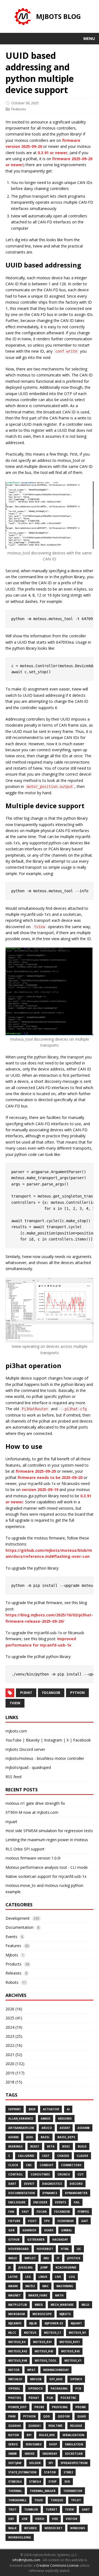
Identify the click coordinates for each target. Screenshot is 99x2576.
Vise (55, 2519)
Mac (46, 2286)
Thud (39, 2500)
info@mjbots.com (26, 2560)
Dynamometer (76, 2193)
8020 (32, 2109)
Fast (25, 2212)
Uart (86, 2509)
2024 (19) (14, 2027)
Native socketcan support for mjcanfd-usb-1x (46, 1876)
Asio (30, 2137)
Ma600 (13, 2286)
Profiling (60, 2407)
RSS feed (13, 1777)
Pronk (81, 2407)
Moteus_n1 (77, 2333)
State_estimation (22, 2472)
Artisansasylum (21, 2128)
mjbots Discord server (25, 1749)
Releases (13, 1973)
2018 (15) (14, 2082)
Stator (50, 2472)
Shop (53, 2444)
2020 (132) (15, 2064)
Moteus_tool (46, 2361)
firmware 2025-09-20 (36, 1471)
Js (9, 2267)
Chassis (63, 2156)
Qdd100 (64, 2416)
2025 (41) (14, 2018)
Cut (81, 2174)
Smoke (30, 2454)
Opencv (76, 2379)
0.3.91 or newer (53, 153)
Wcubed (31, 2528)
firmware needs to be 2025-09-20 (50, 1477)
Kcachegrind (66, 2267)
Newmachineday (56, 2370)
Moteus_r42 (18, 2351)
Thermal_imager (43, 2491)
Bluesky (33, 1740)
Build (82, 2146)
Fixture (14, 2221)
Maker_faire (38, 2295)
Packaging (59, 2388)
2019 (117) (15, 2073)
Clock (13, 2165)
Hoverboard (19, 2249)
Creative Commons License (57, 2565)
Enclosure (17, 2202)
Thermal (15, 2491)
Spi (51, 2463)
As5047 (65, 2128)
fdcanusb (51, 1693)
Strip (53, 2482)
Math (59, 2295)
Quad (82, 2416)
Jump (44, 2267)
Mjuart (76, 2323)
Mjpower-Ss (54, 2323)
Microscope (42, 2314)
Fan (11, 2212)
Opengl (14, 2388)
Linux (43, 2277)
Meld (85, 2305)
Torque (57, 2500)
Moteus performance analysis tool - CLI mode (47, 1867)
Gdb (11, 2230)
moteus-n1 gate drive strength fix (35, 1803)
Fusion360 (65, 2221)
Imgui (13, 2258)
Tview (69, 2509)
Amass (46, 2119)
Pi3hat (34, 2398)
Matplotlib (18, 2305)
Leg (28, 2277)
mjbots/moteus (19, 1758)
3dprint (15, 2109)
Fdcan (42, 2212)
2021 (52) (14, 2055)
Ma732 (30, 2286)
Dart (12, 2184)
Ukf (11, 2519)
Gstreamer (36, 2240)
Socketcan (74, 2454)
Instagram (53, 1740)
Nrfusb (36, 2379)
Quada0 (14, 2426)
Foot (32, 2221)
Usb (25, 2519)
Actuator (51, 2109)
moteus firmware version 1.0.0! (33, 1858)
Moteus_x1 (73, 2361)
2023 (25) (14, 2036)
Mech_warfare (62, 2305)
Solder (35, 2463)
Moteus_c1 (53, 2333)
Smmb (13, 2454)
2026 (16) (14, 2009)
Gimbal (67, 2230)
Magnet (14, 2295)
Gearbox (29, 2230)
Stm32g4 (15, 2482)
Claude (82, 2156)
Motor (14, 2370)
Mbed (39, 2305)
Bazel (45, 2137)
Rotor (14, 2435)
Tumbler (31, 2509)
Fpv (47, 2221)
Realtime (55, 2426)
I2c (79, 2249)
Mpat (31, 2370)
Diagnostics (52, 2184)
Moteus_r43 (44, 2351)
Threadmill (17, 2500)
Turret (51, 2509)
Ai (68, 2109)
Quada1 (35, 2426)
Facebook (82, 1740)
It (58, 2258)
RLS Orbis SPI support (25, 1849)
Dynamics (50, 2193)
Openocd (35, 2388)
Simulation (74, 2444)
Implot (30, 2258)
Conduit (46, 2165)
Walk (12, 2528)
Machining (65, 2286)
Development (18, 1918)
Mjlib (33, 2323)
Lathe (13, 2277)
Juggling (26, 2267)
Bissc (66, 2146)
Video (40, 2519)
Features (19, 109)
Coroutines (40, 2174)
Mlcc (12, 2333)
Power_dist (17, 2407)
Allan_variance (21, 2119)
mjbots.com (16, 1731)
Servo (13, 2444)
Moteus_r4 (17, 2342)
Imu (46, 2258)
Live (58, 2277)
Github (14, 2240)
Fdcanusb (62, 2212)
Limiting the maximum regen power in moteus (47, 1840)
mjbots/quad (17, 1767)
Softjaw (15, 2463)
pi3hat (26, 1693)
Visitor (71, 2519)
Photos (15, 2398)
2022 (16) (14, 2045)
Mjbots (12, 1955)
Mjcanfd (15, 2323)
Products (13, 1964)
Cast (46, 2156)
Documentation (20, 1927)
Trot (12, 2509)
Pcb (78, 2388)
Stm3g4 (35, 2482)
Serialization (73, 2435)
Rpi (29, 2435)
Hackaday (60, 2240)
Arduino (65, 2119)
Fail (77, 2202)
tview (15, 1703)
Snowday (50, 2454)
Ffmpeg (83, 2212)
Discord (76, 2184)
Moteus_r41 (42, 2342)
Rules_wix (47, 2435)
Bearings (15, 2146)
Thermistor (73, 2491)
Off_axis (56, 2379)
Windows (78, 2528)
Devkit (29, 2184)
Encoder (40, 2202)
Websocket (53, 2528)
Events (11, 1937)
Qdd (47, 2416)
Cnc (29, 2165)
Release (76, 2426)
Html (65, 2249)
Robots (12, 1982)
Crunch (64, 2174)
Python (29, 2416)
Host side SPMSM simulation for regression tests (49, 1831)
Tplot (76, 2500)
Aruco (47, 2128)
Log (72, 2277)
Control (16, 2174)
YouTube (13, 1740)
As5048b (84, 2128)
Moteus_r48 (18, 2361)
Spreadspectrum (74, 2463)
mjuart (11, 1822)
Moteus (30, 2333)
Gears (49, 2230)
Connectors (71, 2165)
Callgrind (26, 2156)
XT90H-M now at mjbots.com (32, 1812)
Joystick (74, 2258)
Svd (67, 2482)
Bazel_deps (66, 2137)
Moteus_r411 (70, 2342)
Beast (35, 2146)
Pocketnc (68, 2398)
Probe (39, 2407)
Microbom (16, 2314)
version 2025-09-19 (40, 1490)
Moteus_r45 (70, 2351)
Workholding (20, 2537)
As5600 (13, 2137)
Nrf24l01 (15, 2379)
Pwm (12, 2416)
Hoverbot (45, 2249)
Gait (85, 2221)
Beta (51, 2146)
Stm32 (68, 2472)
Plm (50, 2398)
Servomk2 (33, 2444)
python (77, 1693)
